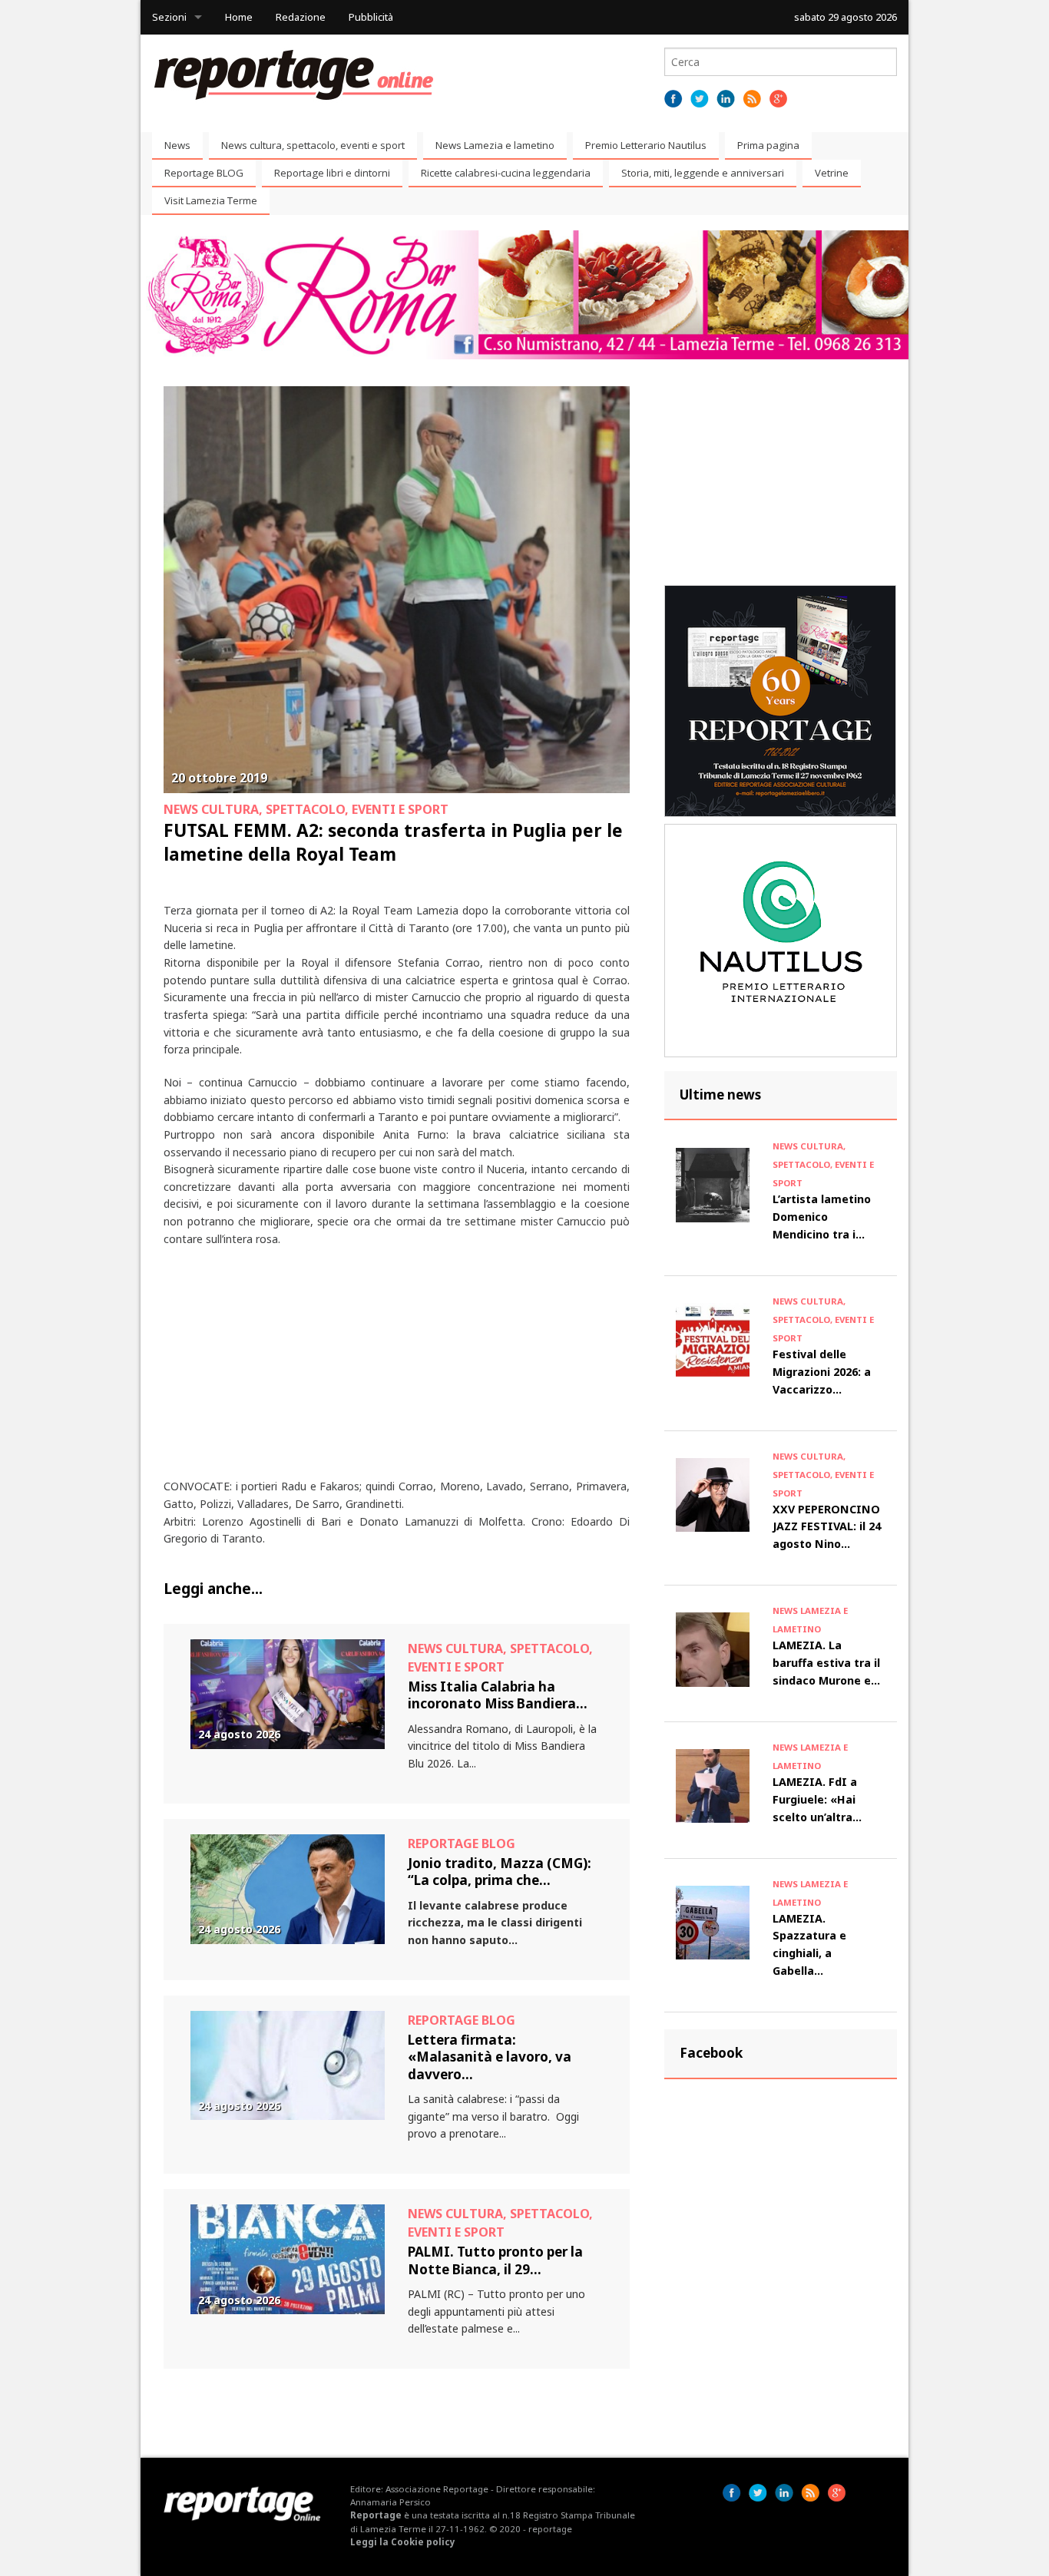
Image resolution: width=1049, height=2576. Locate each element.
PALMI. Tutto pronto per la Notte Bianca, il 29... (495, 2260)
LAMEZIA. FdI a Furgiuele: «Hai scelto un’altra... (817, 1799)
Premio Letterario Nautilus (646, 145)
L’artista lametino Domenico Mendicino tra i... (822, 1217)
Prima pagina (768, 145)
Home (239, 17)
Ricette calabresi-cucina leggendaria (506, 173)
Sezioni (169, 17)
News (177, 145)
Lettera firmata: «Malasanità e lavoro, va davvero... (490, 2057)
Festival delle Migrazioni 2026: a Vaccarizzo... (822, 1372)
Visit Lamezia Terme (211, 200)
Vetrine (832, 173)
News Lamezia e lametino (495, 145)
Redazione (301, 17)
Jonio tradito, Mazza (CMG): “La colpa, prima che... (500, 1872)
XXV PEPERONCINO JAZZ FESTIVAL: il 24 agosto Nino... (827, 1527)
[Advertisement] (397, 1371)
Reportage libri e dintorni (332, 173)
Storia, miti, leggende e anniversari (703, 173)
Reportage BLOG (204, 173)
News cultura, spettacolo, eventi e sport (313, 145)
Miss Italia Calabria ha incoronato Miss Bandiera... (498, 1695)
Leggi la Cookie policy (403, 2542)
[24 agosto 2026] (288, 1693)
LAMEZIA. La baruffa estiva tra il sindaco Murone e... (826, 1663)
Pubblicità (371, 17)
